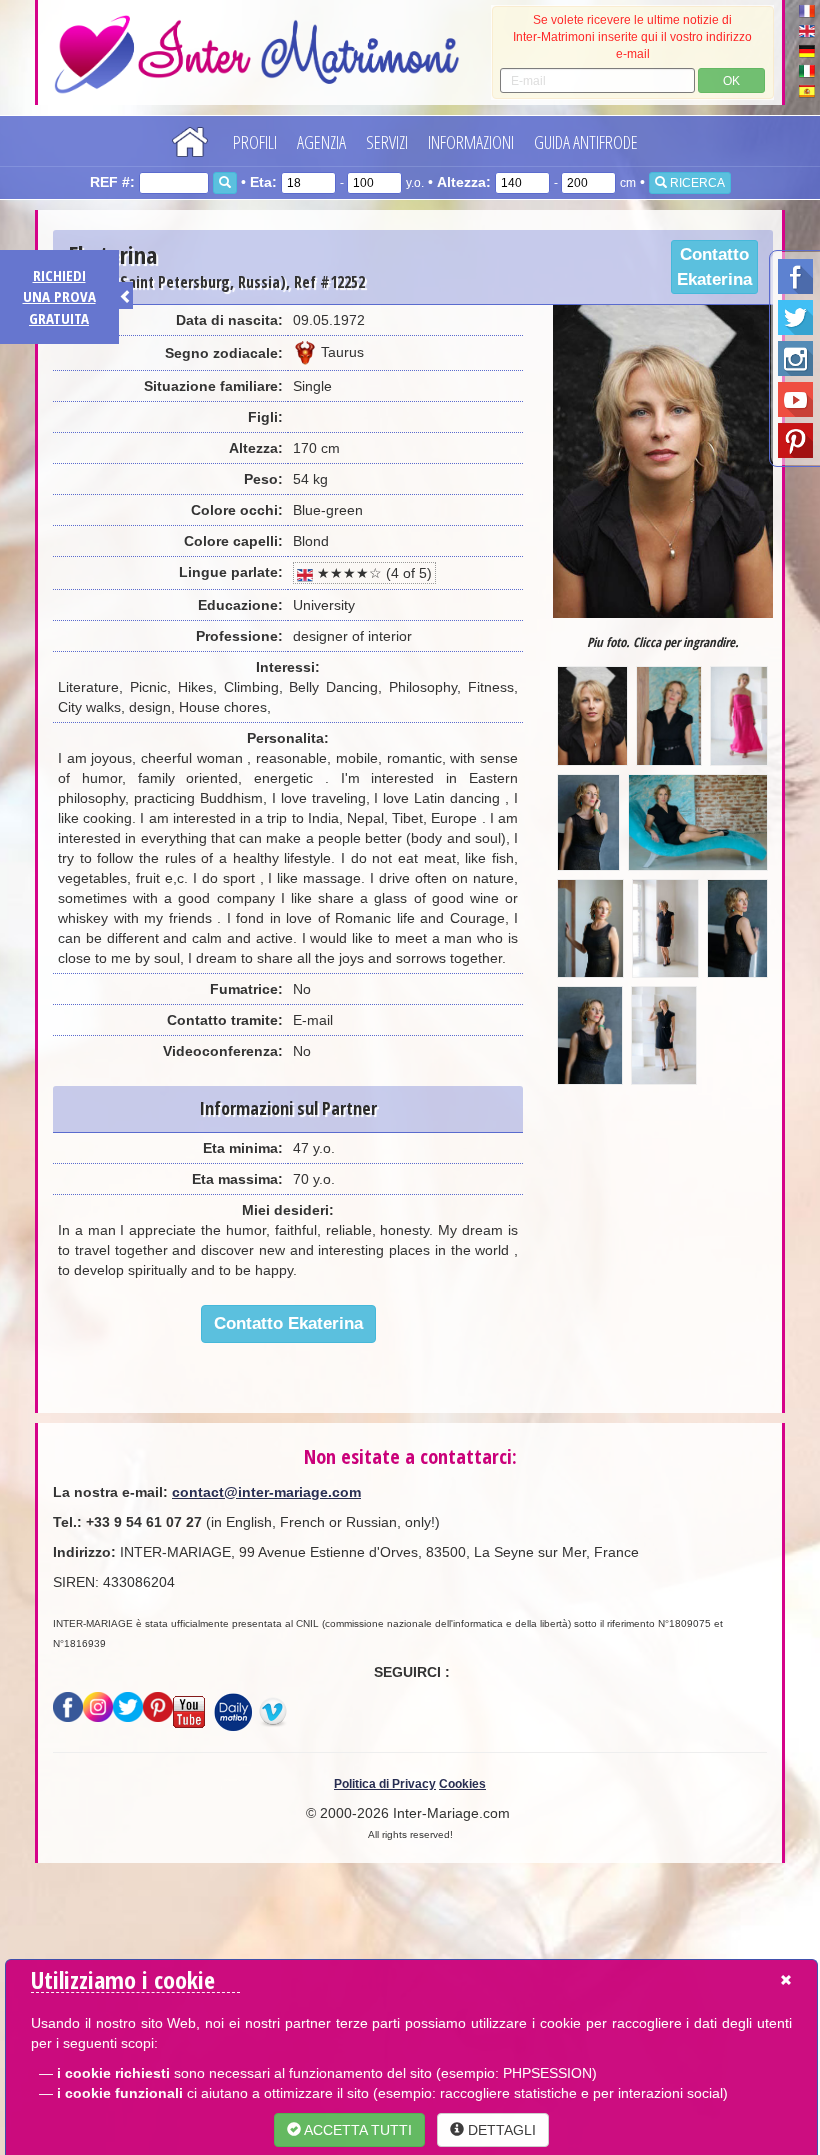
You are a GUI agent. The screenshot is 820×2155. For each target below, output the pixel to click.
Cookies (462, 1784)
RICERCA (696, 183)
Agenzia (321, 142)
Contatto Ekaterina (714, 267)
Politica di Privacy (385, 1784)
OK (731, 81)
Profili (255, 142)
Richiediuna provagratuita (59, 296)
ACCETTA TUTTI (356, 2130)
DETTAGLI (500, 2130)
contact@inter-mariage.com (266, 1492)
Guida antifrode (586, 142)
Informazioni (471, 142)
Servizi (387, 142)
